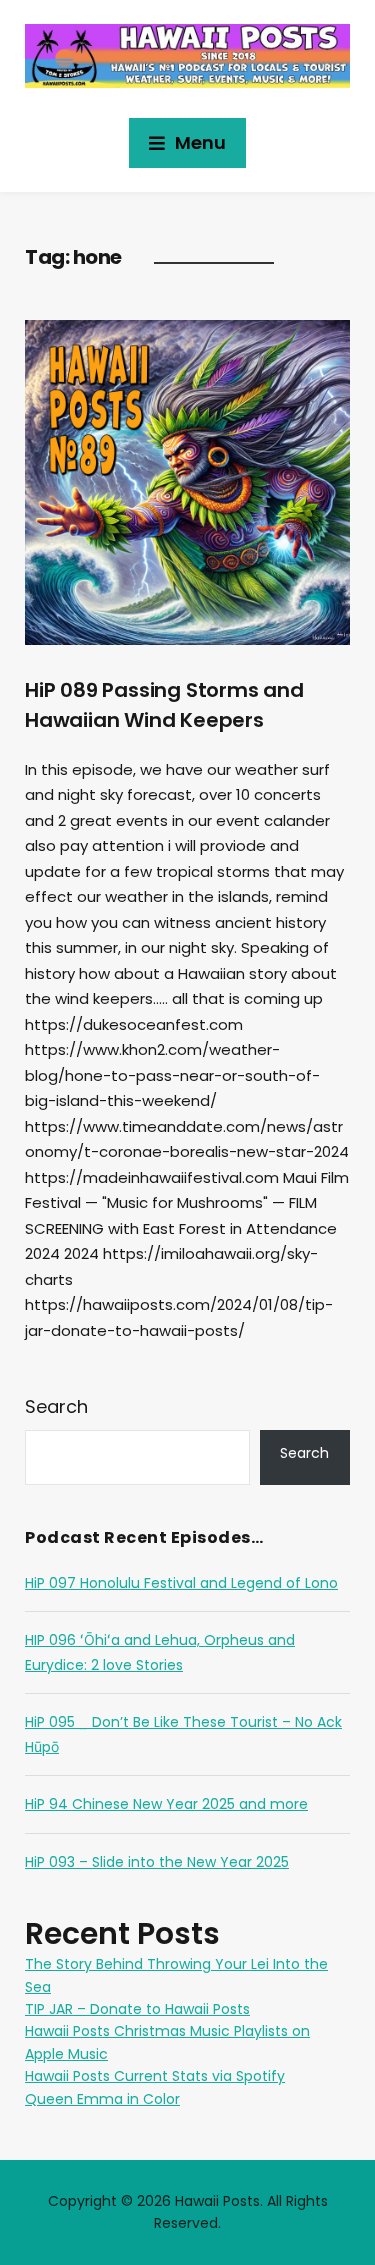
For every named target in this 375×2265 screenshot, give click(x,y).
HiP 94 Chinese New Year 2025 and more (166, 1804)
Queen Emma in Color (102, 2099)
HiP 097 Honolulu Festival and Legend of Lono (181, 1583)
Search (56, 1406)
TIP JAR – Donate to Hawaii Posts (137, 2009)
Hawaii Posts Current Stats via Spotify (155, 2076)
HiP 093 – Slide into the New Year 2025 (157, 1862)
